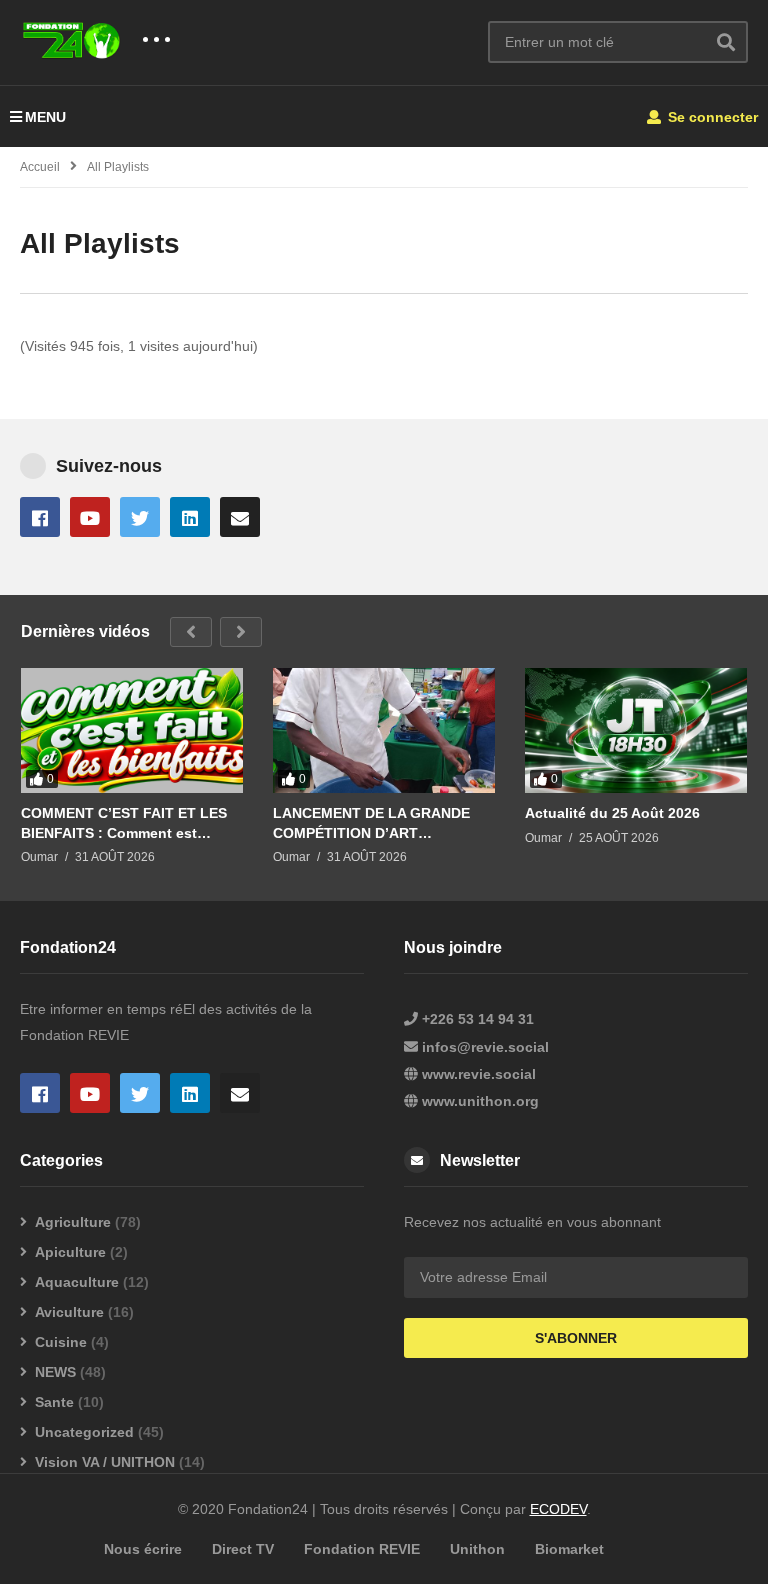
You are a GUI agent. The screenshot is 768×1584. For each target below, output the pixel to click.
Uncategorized (84, 1432)
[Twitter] (140, 517)
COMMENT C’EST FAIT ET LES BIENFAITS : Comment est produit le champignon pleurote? (124, 823)
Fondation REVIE (362, 1549)
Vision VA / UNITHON (105, 1462)
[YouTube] (90, 517)
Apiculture (70, 1252)
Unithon (477, 1549)
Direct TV (243, 1549)
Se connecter (711, 117)
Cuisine (61, 1342)
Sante (54, 1402)
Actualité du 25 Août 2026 (612, 813)
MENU (45, 117)
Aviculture (69, 1312)
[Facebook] (40, 517)
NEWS (55, 1372)
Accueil (40, 167)
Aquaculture (77, 1282)
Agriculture (73, 1222)
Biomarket (569, 1549)
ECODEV (558, 1509)
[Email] (240, 517)
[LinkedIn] (190, 517)
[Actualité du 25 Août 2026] (636, 730)
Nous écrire (143, 1549)
